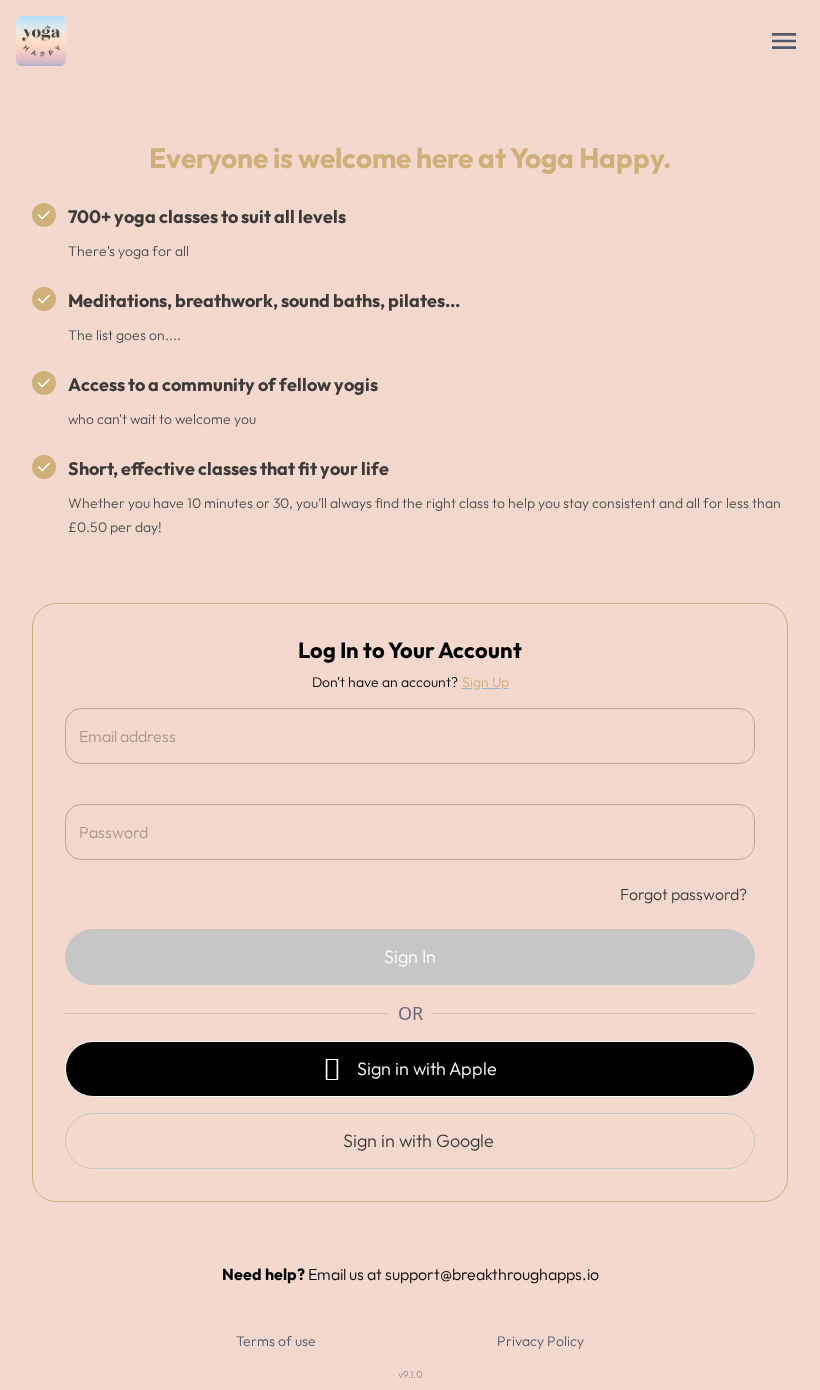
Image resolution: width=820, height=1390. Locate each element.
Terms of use (276, 1341)
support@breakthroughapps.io (492, 1274)
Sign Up (485, 682)
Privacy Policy (540, 1341)
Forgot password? (683, 894)
